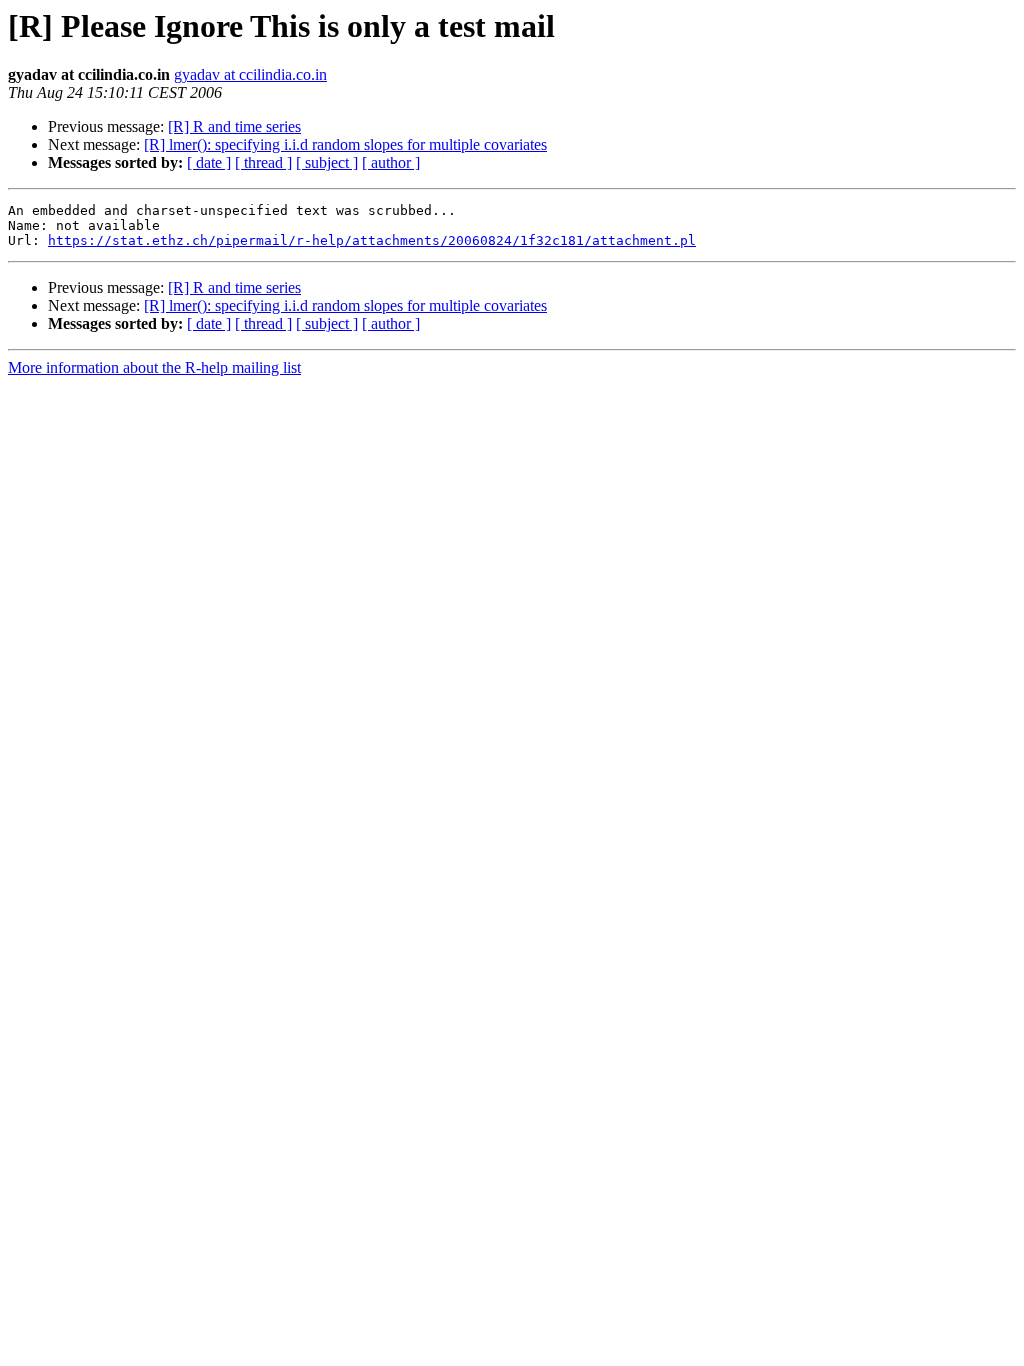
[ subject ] (327, 162)
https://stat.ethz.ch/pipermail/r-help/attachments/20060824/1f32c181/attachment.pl (372, 240)
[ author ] (391, 162)
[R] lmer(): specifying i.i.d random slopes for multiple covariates (345, 144)
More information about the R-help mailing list (154, 367)
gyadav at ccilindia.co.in (250, 74)
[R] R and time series (234, 126)
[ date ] (209, 162)
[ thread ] (263, 162)
